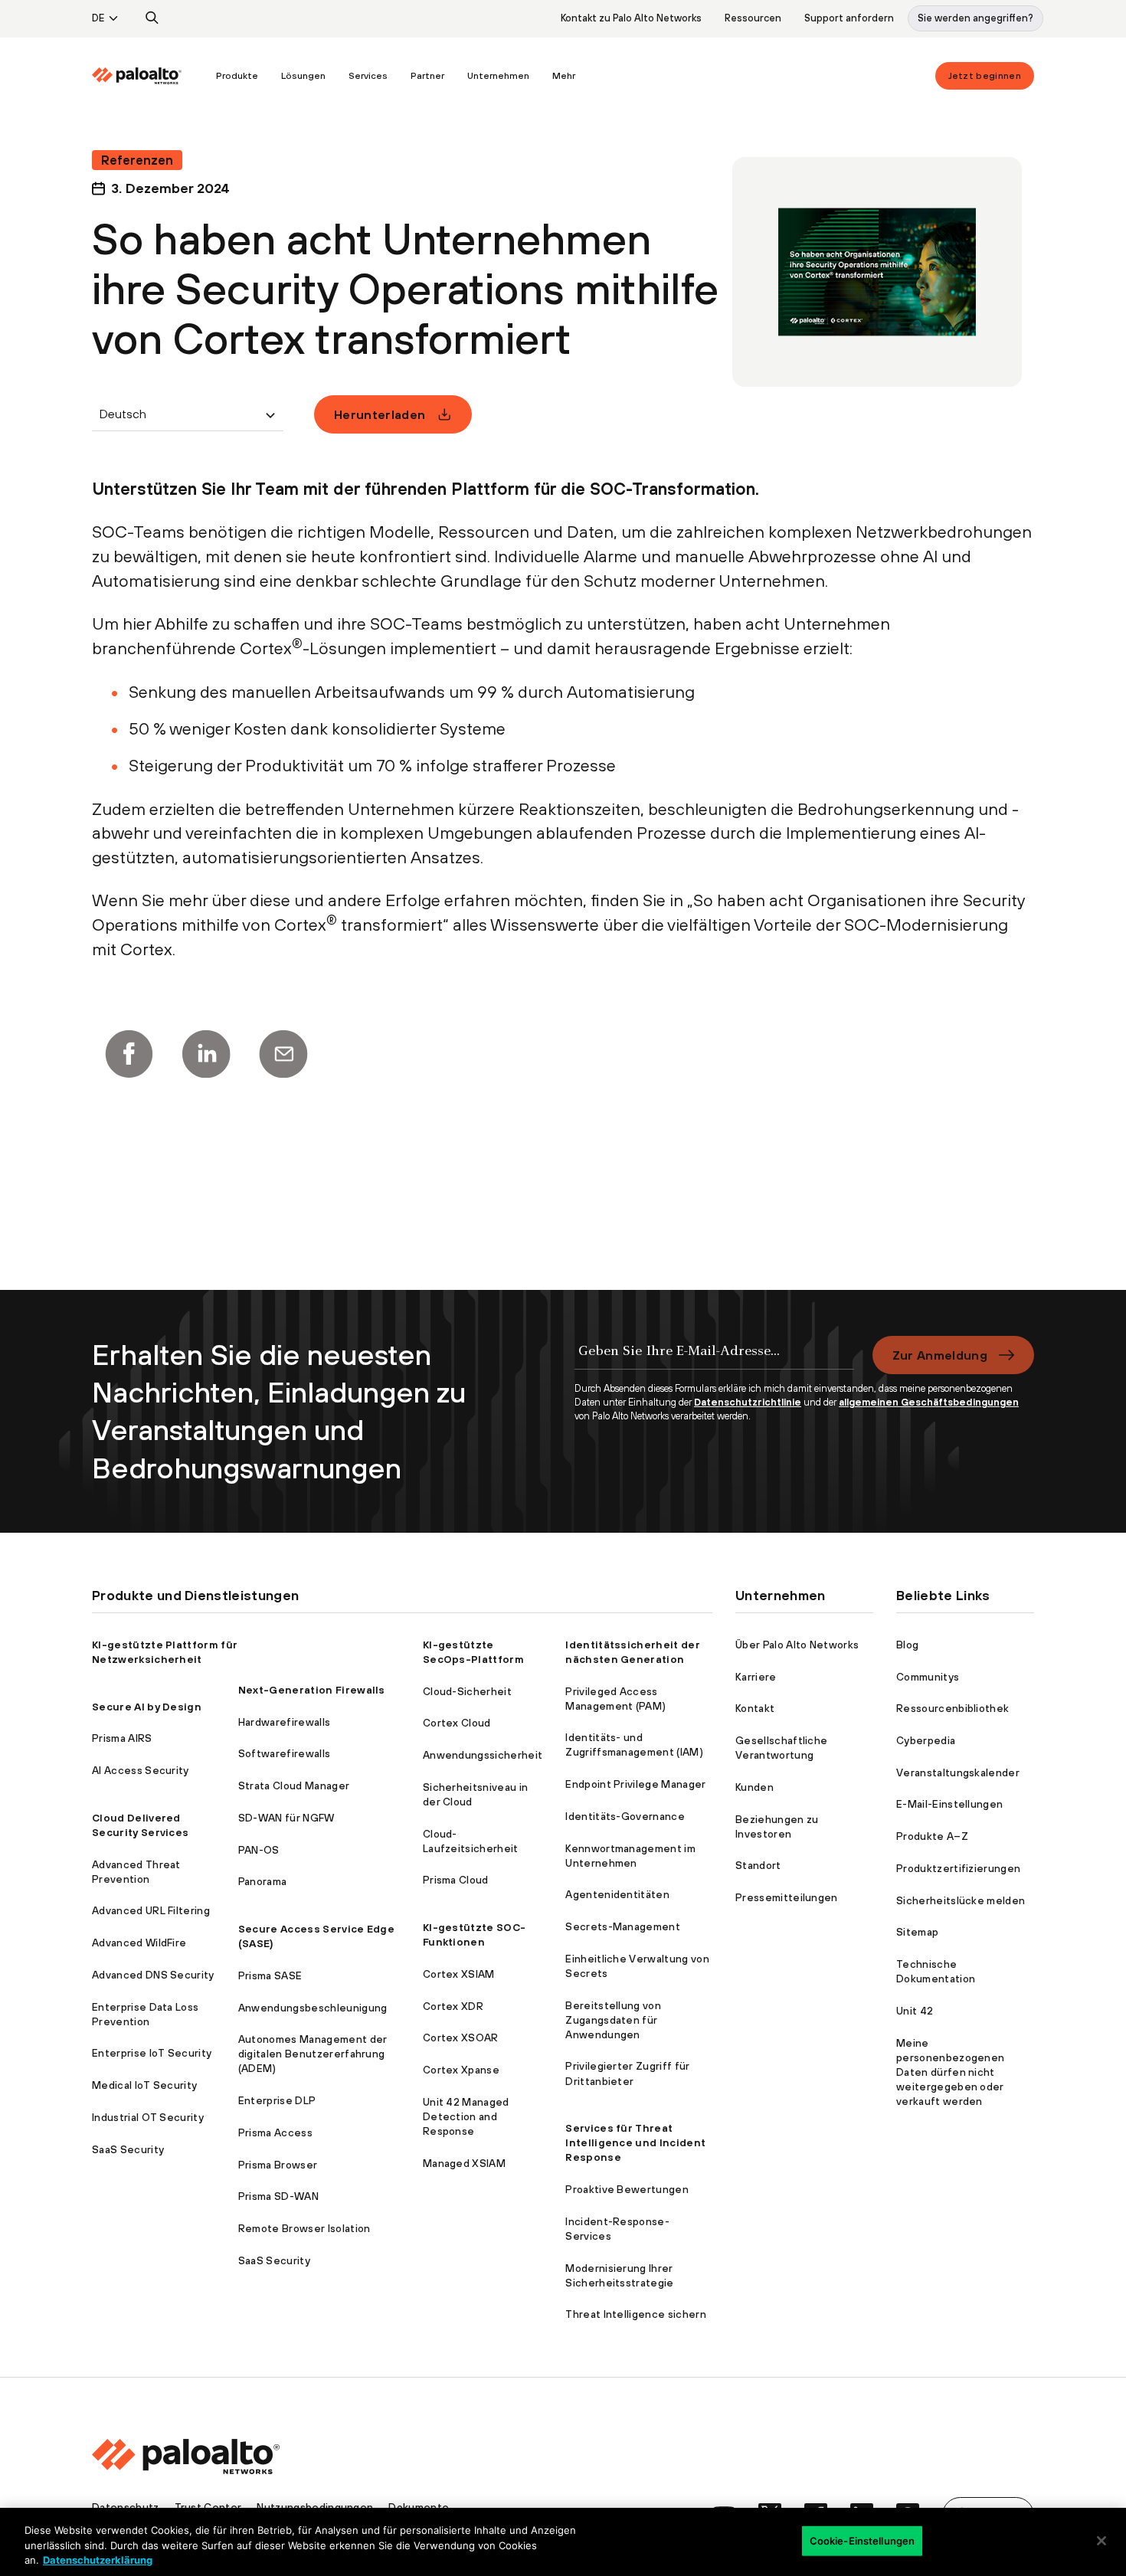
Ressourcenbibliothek (953, 1708)
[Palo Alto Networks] (137, 76)
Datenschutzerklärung (98, 2560)
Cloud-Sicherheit (467, 1691)
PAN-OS (259, 1850)
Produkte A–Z (932, 1836)
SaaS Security (128, 2149)
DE (98, 18)
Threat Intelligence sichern (636, 2314)
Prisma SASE (270, 1975)
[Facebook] (129, 1054)
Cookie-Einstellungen (863, 2540)
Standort (758, 1865)
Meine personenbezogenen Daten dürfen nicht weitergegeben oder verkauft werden (950, 2072)
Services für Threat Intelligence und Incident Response (635, 2142)
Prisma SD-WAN (278, 2196)
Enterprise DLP (277, 2100)
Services (368, 76)
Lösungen (303, 76)
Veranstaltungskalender (958, 1772)
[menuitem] (148, 76)
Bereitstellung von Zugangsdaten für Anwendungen (613, 2020)
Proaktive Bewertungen (627, 2189)
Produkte (237, 76)
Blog (907, 1645)
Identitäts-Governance (625, 1816)
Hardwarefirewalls (284, 1722)
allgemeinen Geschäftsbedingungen (929, 1402)
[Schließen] (1101, 2541)
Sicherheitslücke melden (961, 1900)
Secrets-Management (623, 1926)
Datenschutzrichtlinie (748, 1402)
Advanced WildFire (139, 1943)
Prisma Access (275, 2132)
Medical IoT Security (144, 2085)
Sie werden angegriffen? (975, 18)
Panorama (263, 1881)
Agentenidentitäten (617, 1894)
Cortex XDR (453, 2006)
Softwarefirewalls (284, 1753)
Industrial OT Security (148, 2117)
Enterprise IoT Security (152, 2053)
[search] (152, 18)
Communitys (928, 1677)
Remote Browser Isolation (304, 2228)
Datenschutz (126, 2507)
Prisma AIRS (122, 1738)
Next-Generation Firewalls (312, 1690)
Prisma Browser (278, 2165)
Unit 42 (915, 2011)
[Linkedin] (206, 1054)
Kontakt (755, 1708)
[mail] (283, 1054)
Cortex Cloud (457, 1723)
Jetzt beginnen (985, 76)
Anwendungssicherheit (483, 1755)
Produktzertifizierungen (958, 1868)
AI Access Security (141, 1770)
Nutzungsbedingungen (315, 2507)
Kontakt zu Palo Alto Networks (631, 18)
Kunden (754, 1787)
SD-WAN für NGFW (286, 1818)
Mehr (564, 76)
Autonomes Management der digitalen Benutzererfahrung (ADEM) (313, 2054)
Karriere (756, 1677)
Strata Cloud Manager (294, 1786)
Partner (427, 76)
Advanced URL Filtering (151, 1910)
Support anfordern (849, 18)
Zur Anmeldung (940, 1355)
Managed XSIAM (464, 2163)
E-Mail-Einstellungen (949, 1804)
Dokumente (419, 2507)
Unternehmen (498, 76)
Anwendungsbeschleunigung (313, 2008)
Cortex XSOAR (461, 2038)
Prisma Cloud (456, 1880)
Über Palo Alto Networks (797, 1645)
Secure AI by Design (147, 1707)
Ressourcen (753, 18)
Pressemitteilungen (787, 1897)
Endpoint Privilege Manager (635, 1784)
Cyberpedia (926, 1740)
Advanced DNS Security (153, 1975)
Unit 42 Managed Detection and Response (466, 2116)
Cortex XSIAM (459, 1974)
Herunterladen (380, 414)
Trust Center (208, 2507)
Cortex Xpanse (461, 2070)
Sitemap (917, 1932)
